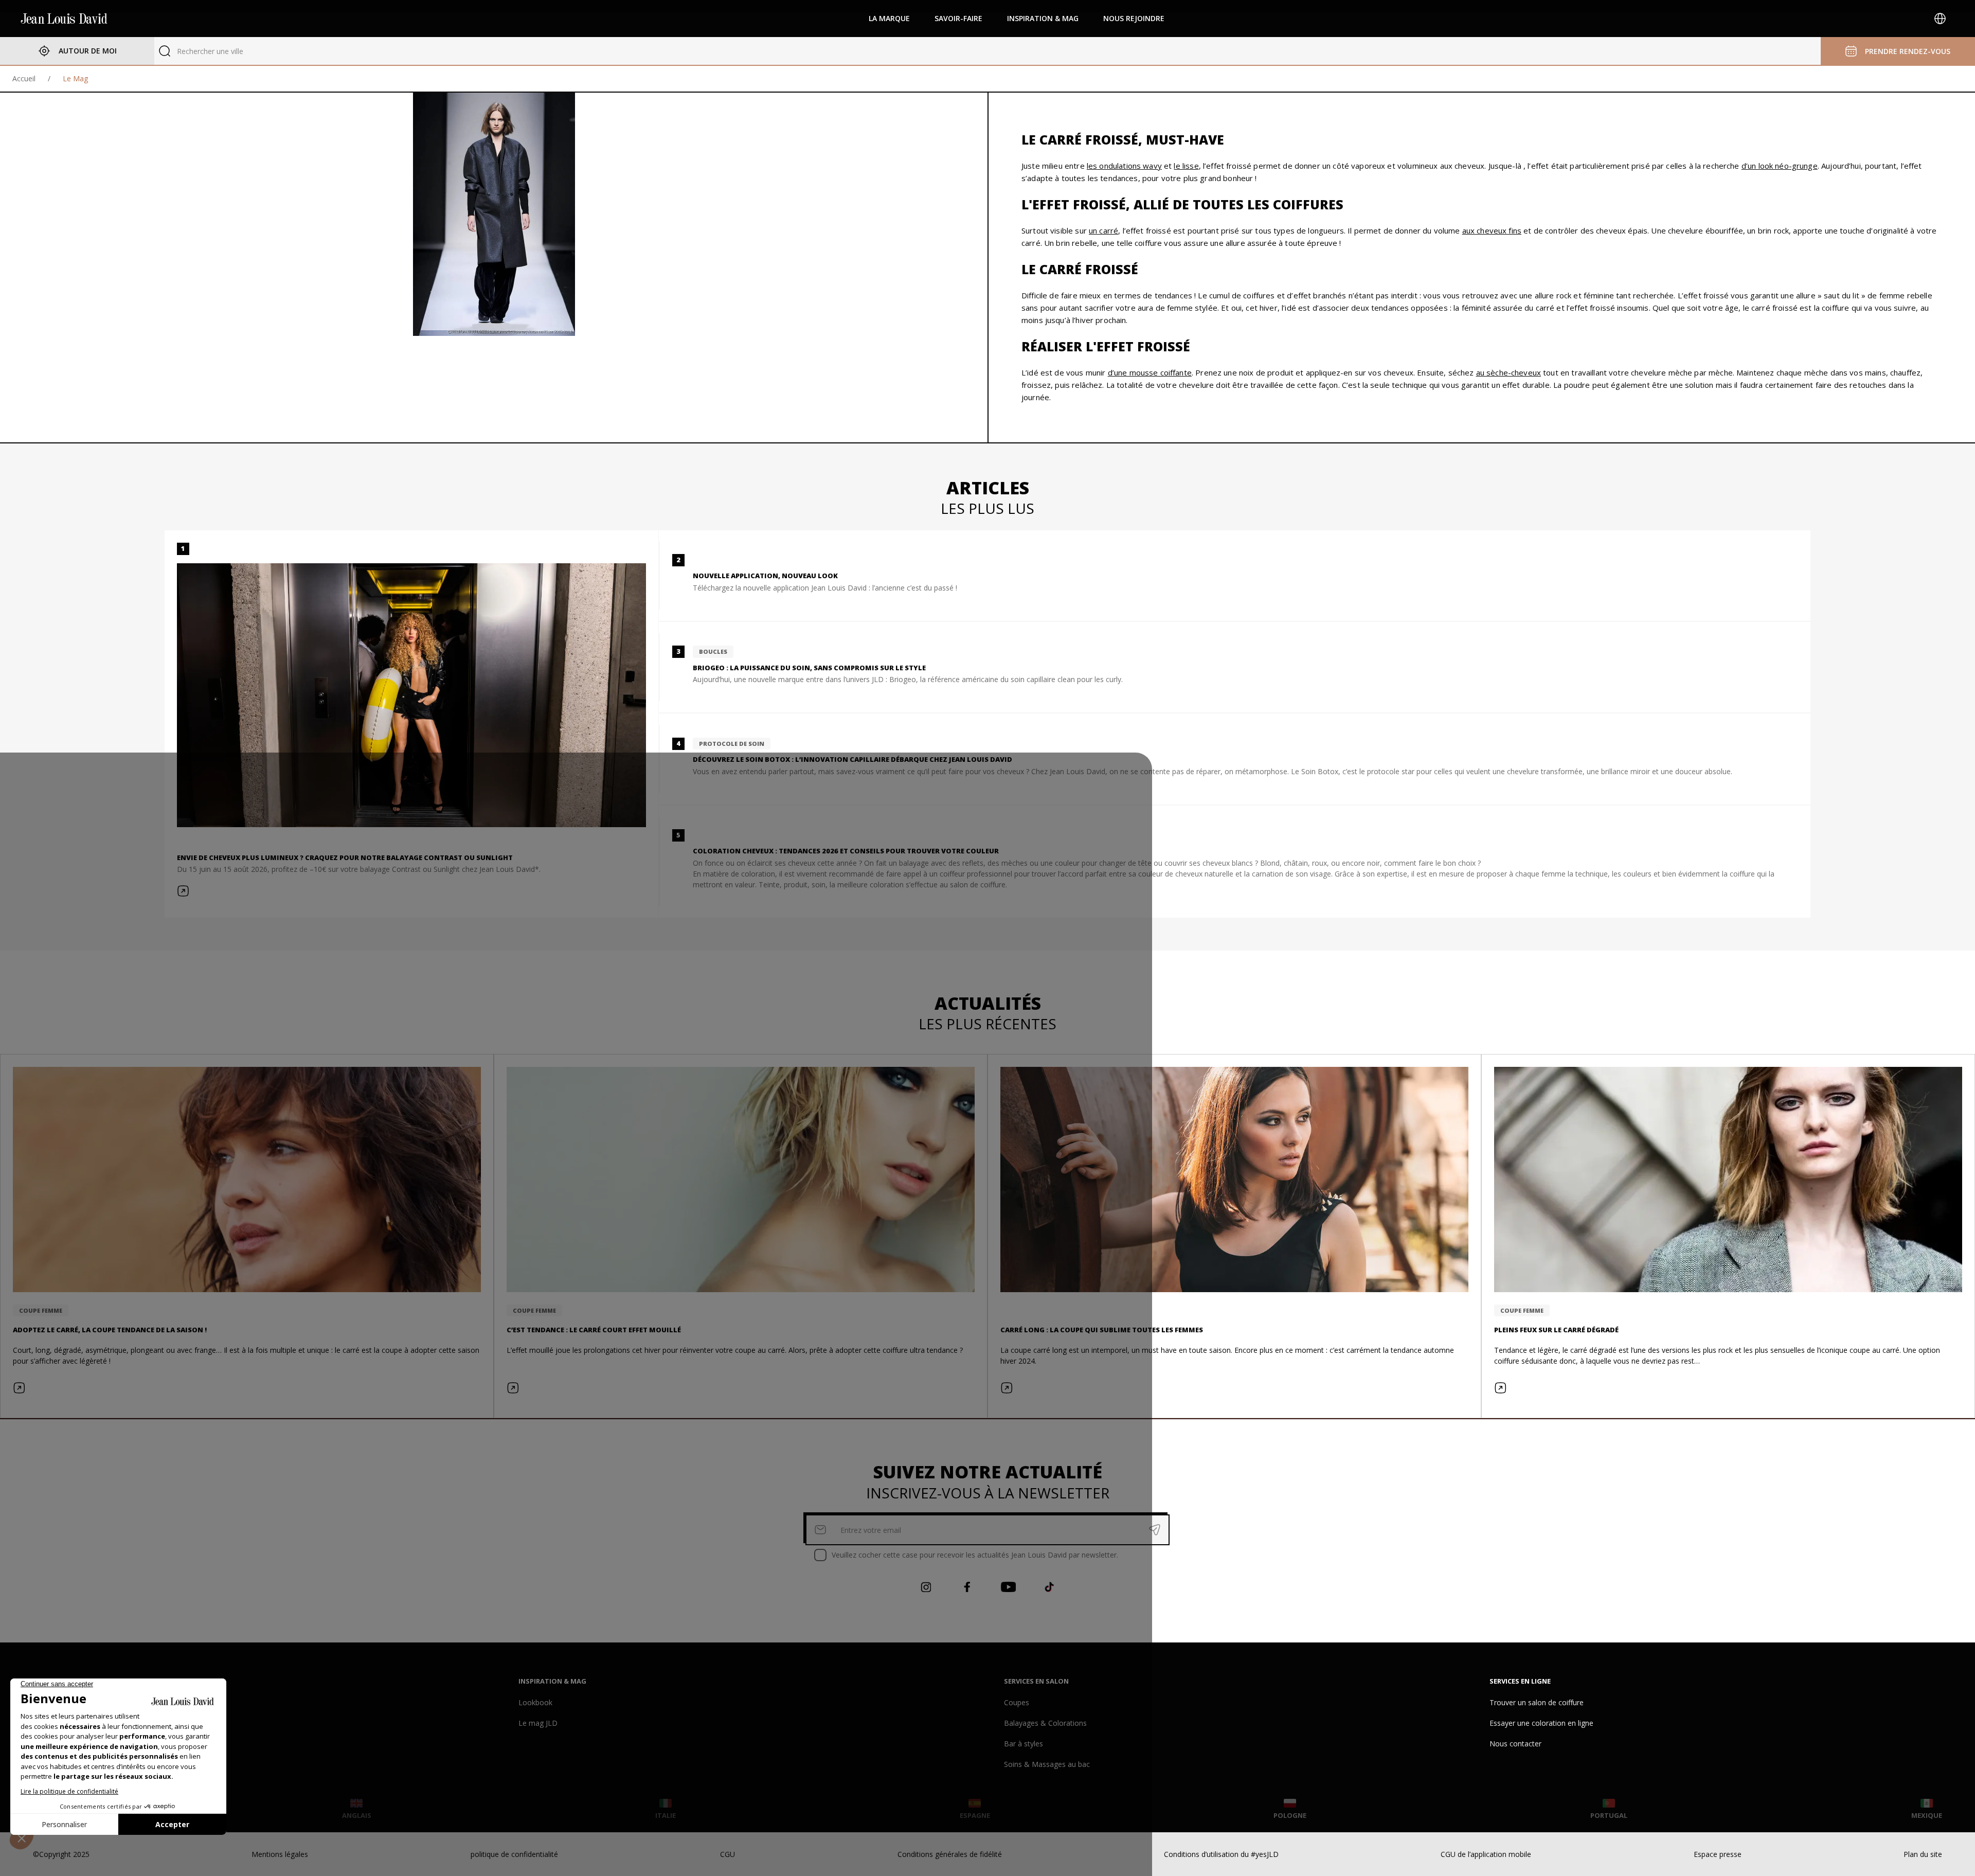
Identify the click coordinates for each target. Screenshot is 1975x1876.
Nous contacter (1515, 1744)
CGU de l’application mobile (1486, 1854)
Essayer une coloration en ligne (1541, 1723)
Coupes (1017, 1702)
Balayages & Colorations (1045, 1723)
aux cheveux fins (1492, 230)
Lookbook (535, 1702)
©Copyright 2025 (61, 1854)
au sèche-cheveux (1509, 372)
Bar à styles (1024, 1744)
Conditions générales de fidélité (950, 1854)
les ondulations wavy (1124, 166)
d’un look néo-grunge (1780, 166)
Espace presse (1718, 1854)
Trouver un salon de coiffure (1537, 1702)
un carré (1103, 230)
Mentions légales (280, 1854)
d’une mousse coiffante (1150, 372)
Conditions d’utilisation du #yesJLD (1221, 1854)
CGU (728, 1854)
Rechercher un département (223, 51)
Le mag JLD (538, 1723)
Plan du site (1923, 1854)
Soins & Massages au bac (1047, 1764)
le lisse (1186, 166)
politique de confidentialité (514, 1854)
